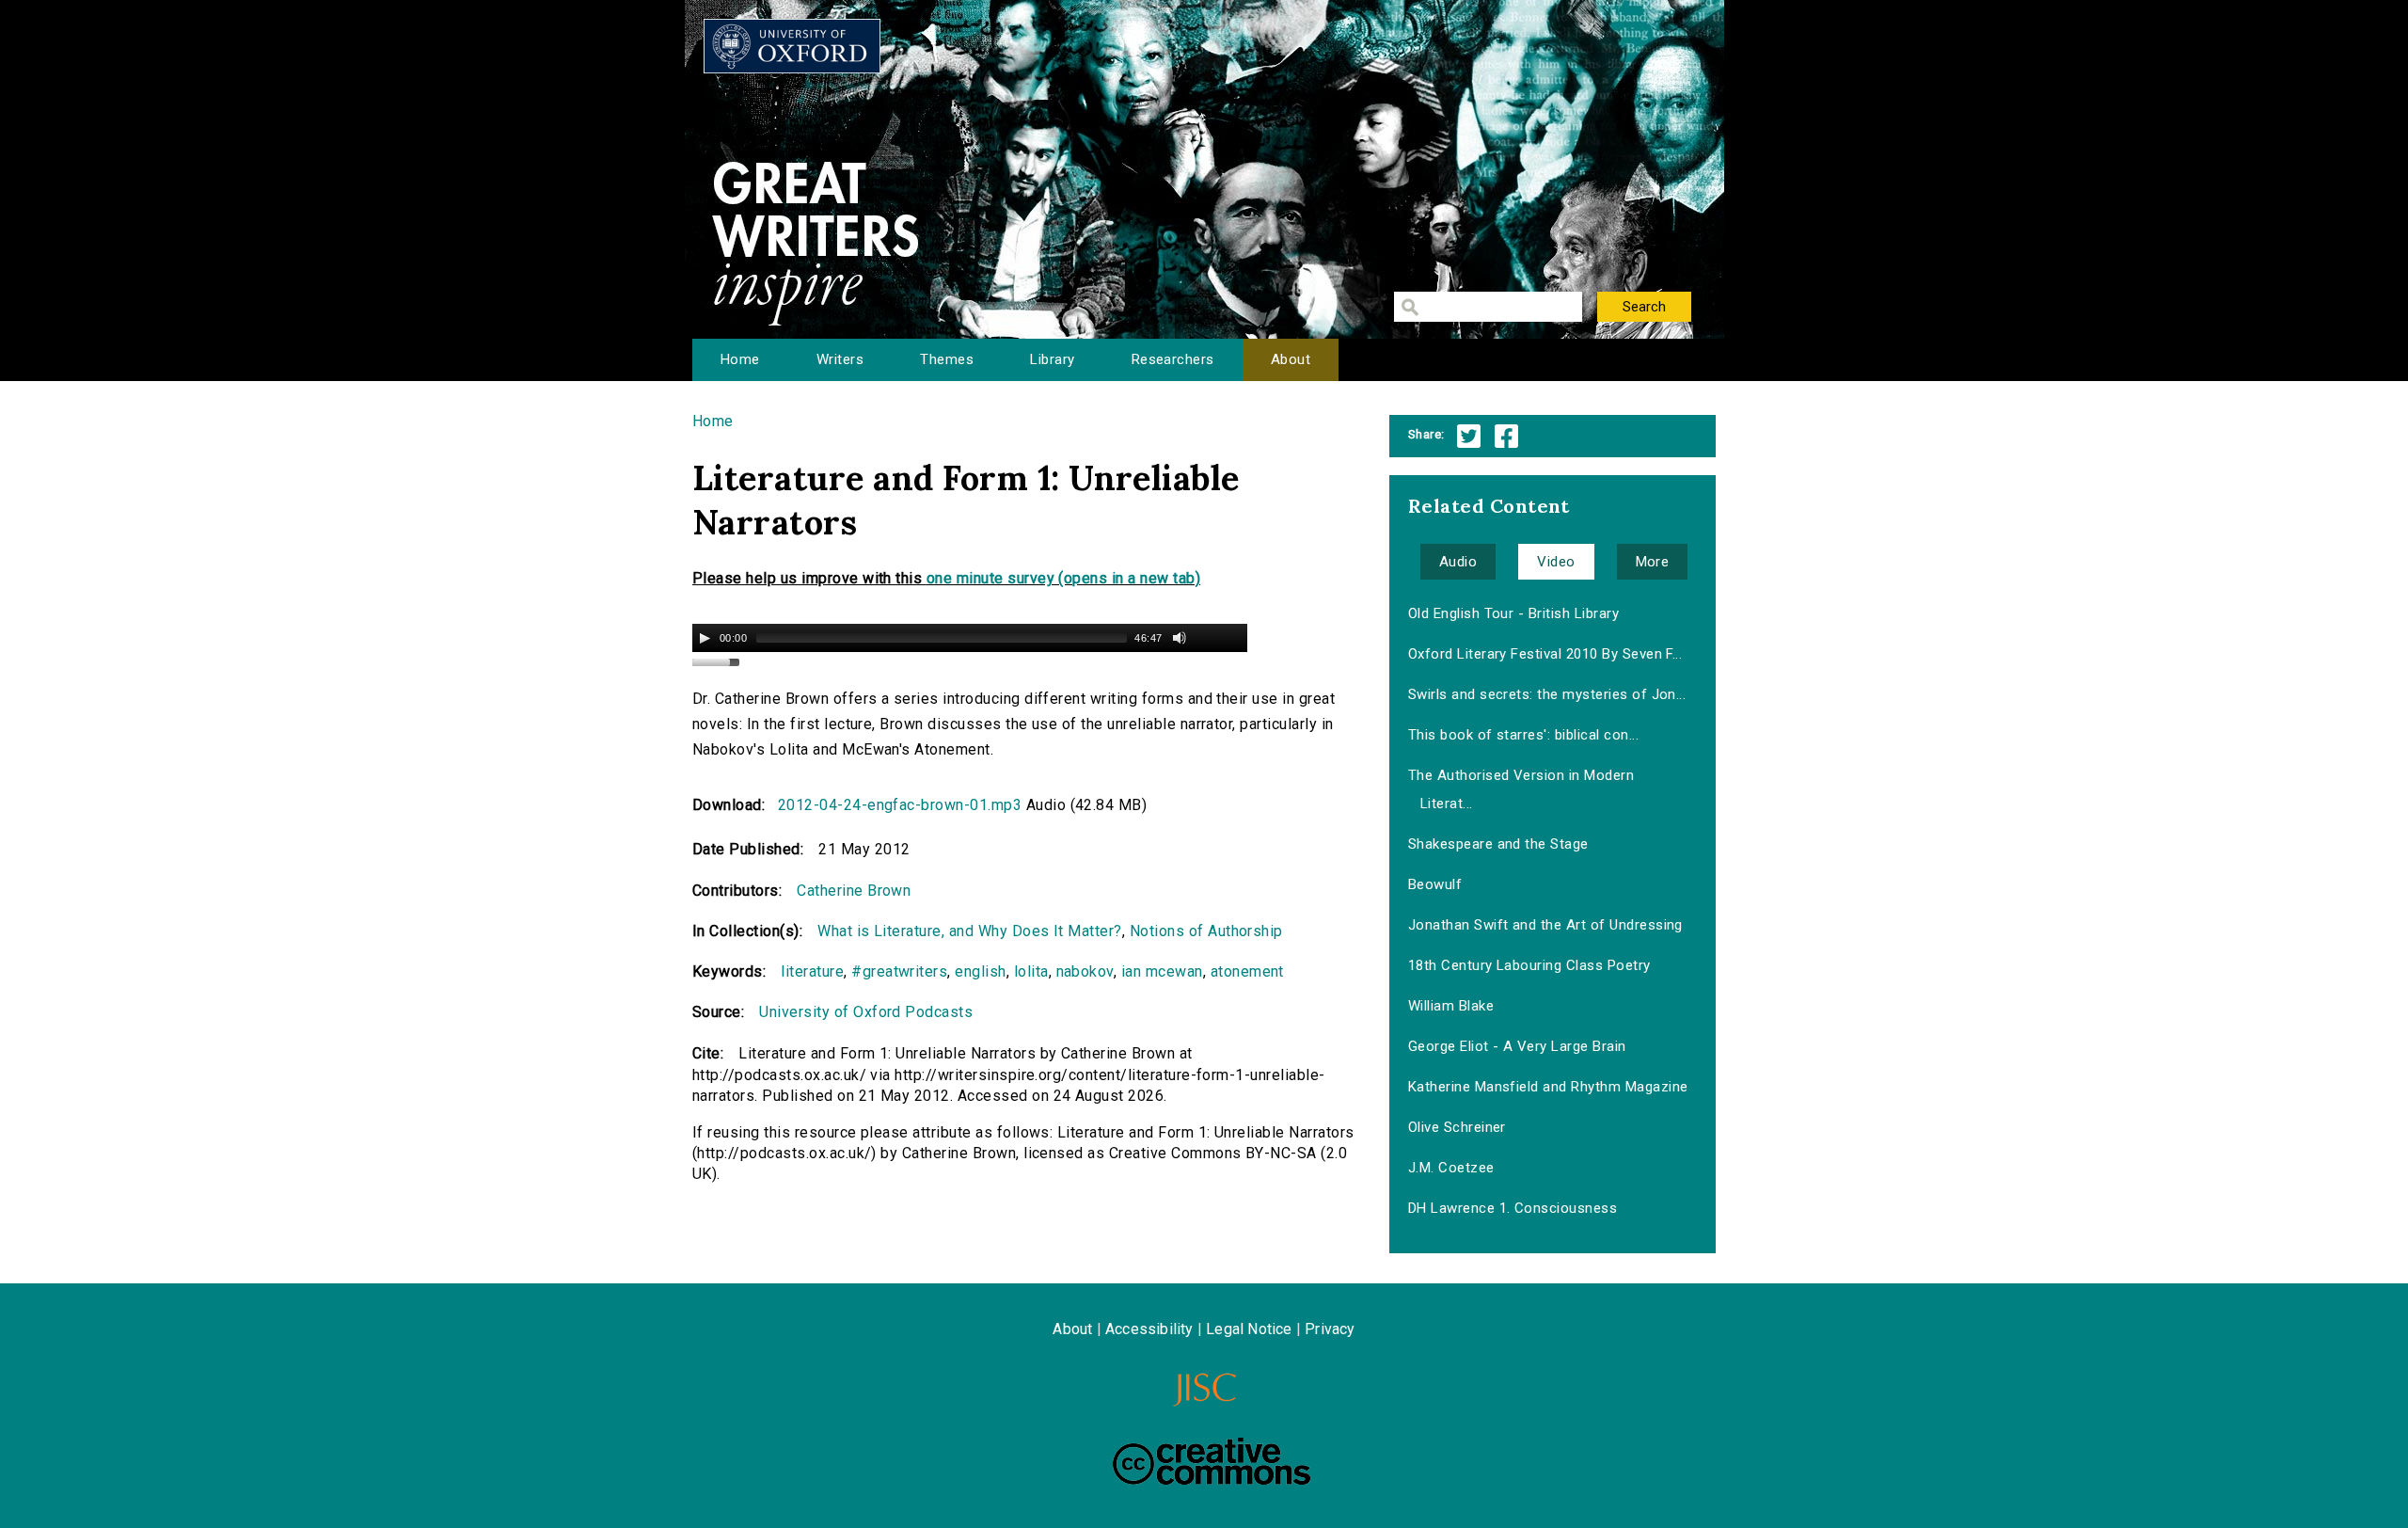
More (1653, 562)
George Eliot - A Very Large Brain (1517, 1046)
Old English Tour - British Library (1513, 613)
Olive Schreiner (1457, 1127)
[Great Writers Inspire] (792, 46)
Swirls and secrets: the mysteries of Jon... (1547, 694)
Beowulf (1435, 884)
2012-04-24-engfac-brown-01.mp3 (900, 805)
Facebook (1506, 436)
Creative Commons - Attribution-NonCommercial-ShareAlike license (1212, 1461)
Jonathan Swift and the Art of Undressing (1545, 925)
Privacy (1330, 1329)
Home (740, 359)
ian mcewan (1162, 971)
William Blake (1451, 1006)
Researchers (1173, 359)
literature (812, 971)
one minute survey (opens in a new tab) (1063, 578)
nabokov (1085, 971)
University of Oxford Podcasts (866, 1012)
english (980, 971)
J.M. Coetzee (1451, 1168)
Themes (947, 359)
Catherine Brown (854, 891)
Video (1556, 562)
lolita (1031, 971)
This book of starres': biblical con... (1523, 735)
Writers (840, 359)
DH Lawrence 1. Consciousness (1513, 1208)
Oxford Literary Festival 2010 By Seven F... (1545, 654)
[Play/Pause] (705, 638)
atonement (1247, 971)
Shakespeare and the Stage (1498, 844)
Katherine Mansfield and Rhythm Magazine (1548, 1087)
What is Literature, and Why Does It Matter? (970, 931)
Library (1052, 359)
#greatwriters (899, 971)
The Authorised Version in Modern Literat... (1521, 789)
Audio (1458, 562)
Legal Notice (1249, 1329)
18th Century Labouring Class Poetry (1529, 965)
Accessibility (1149, 1329)
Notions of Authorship (1206, 931)
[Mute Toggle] (1180, 638)
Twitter (1469, 436)
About (1291, 359)
